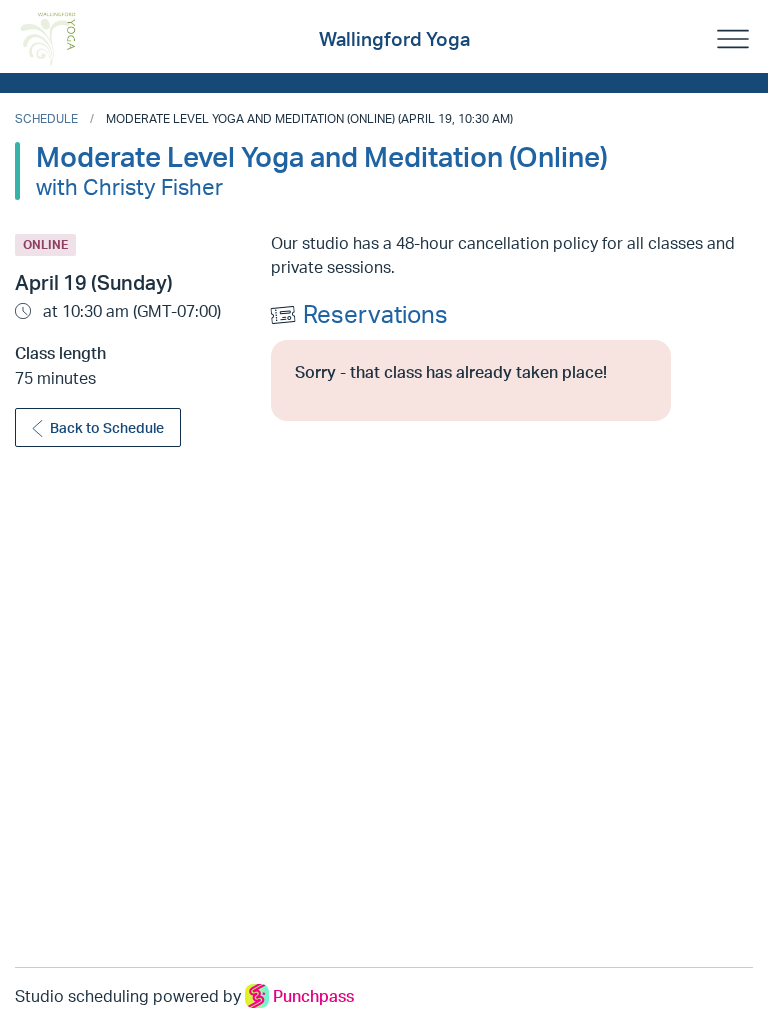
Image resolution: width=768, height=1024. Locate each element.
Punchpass (313, 996)
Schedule (46, 118)
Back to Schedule (107, 427)
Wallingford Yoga (394, 39)
